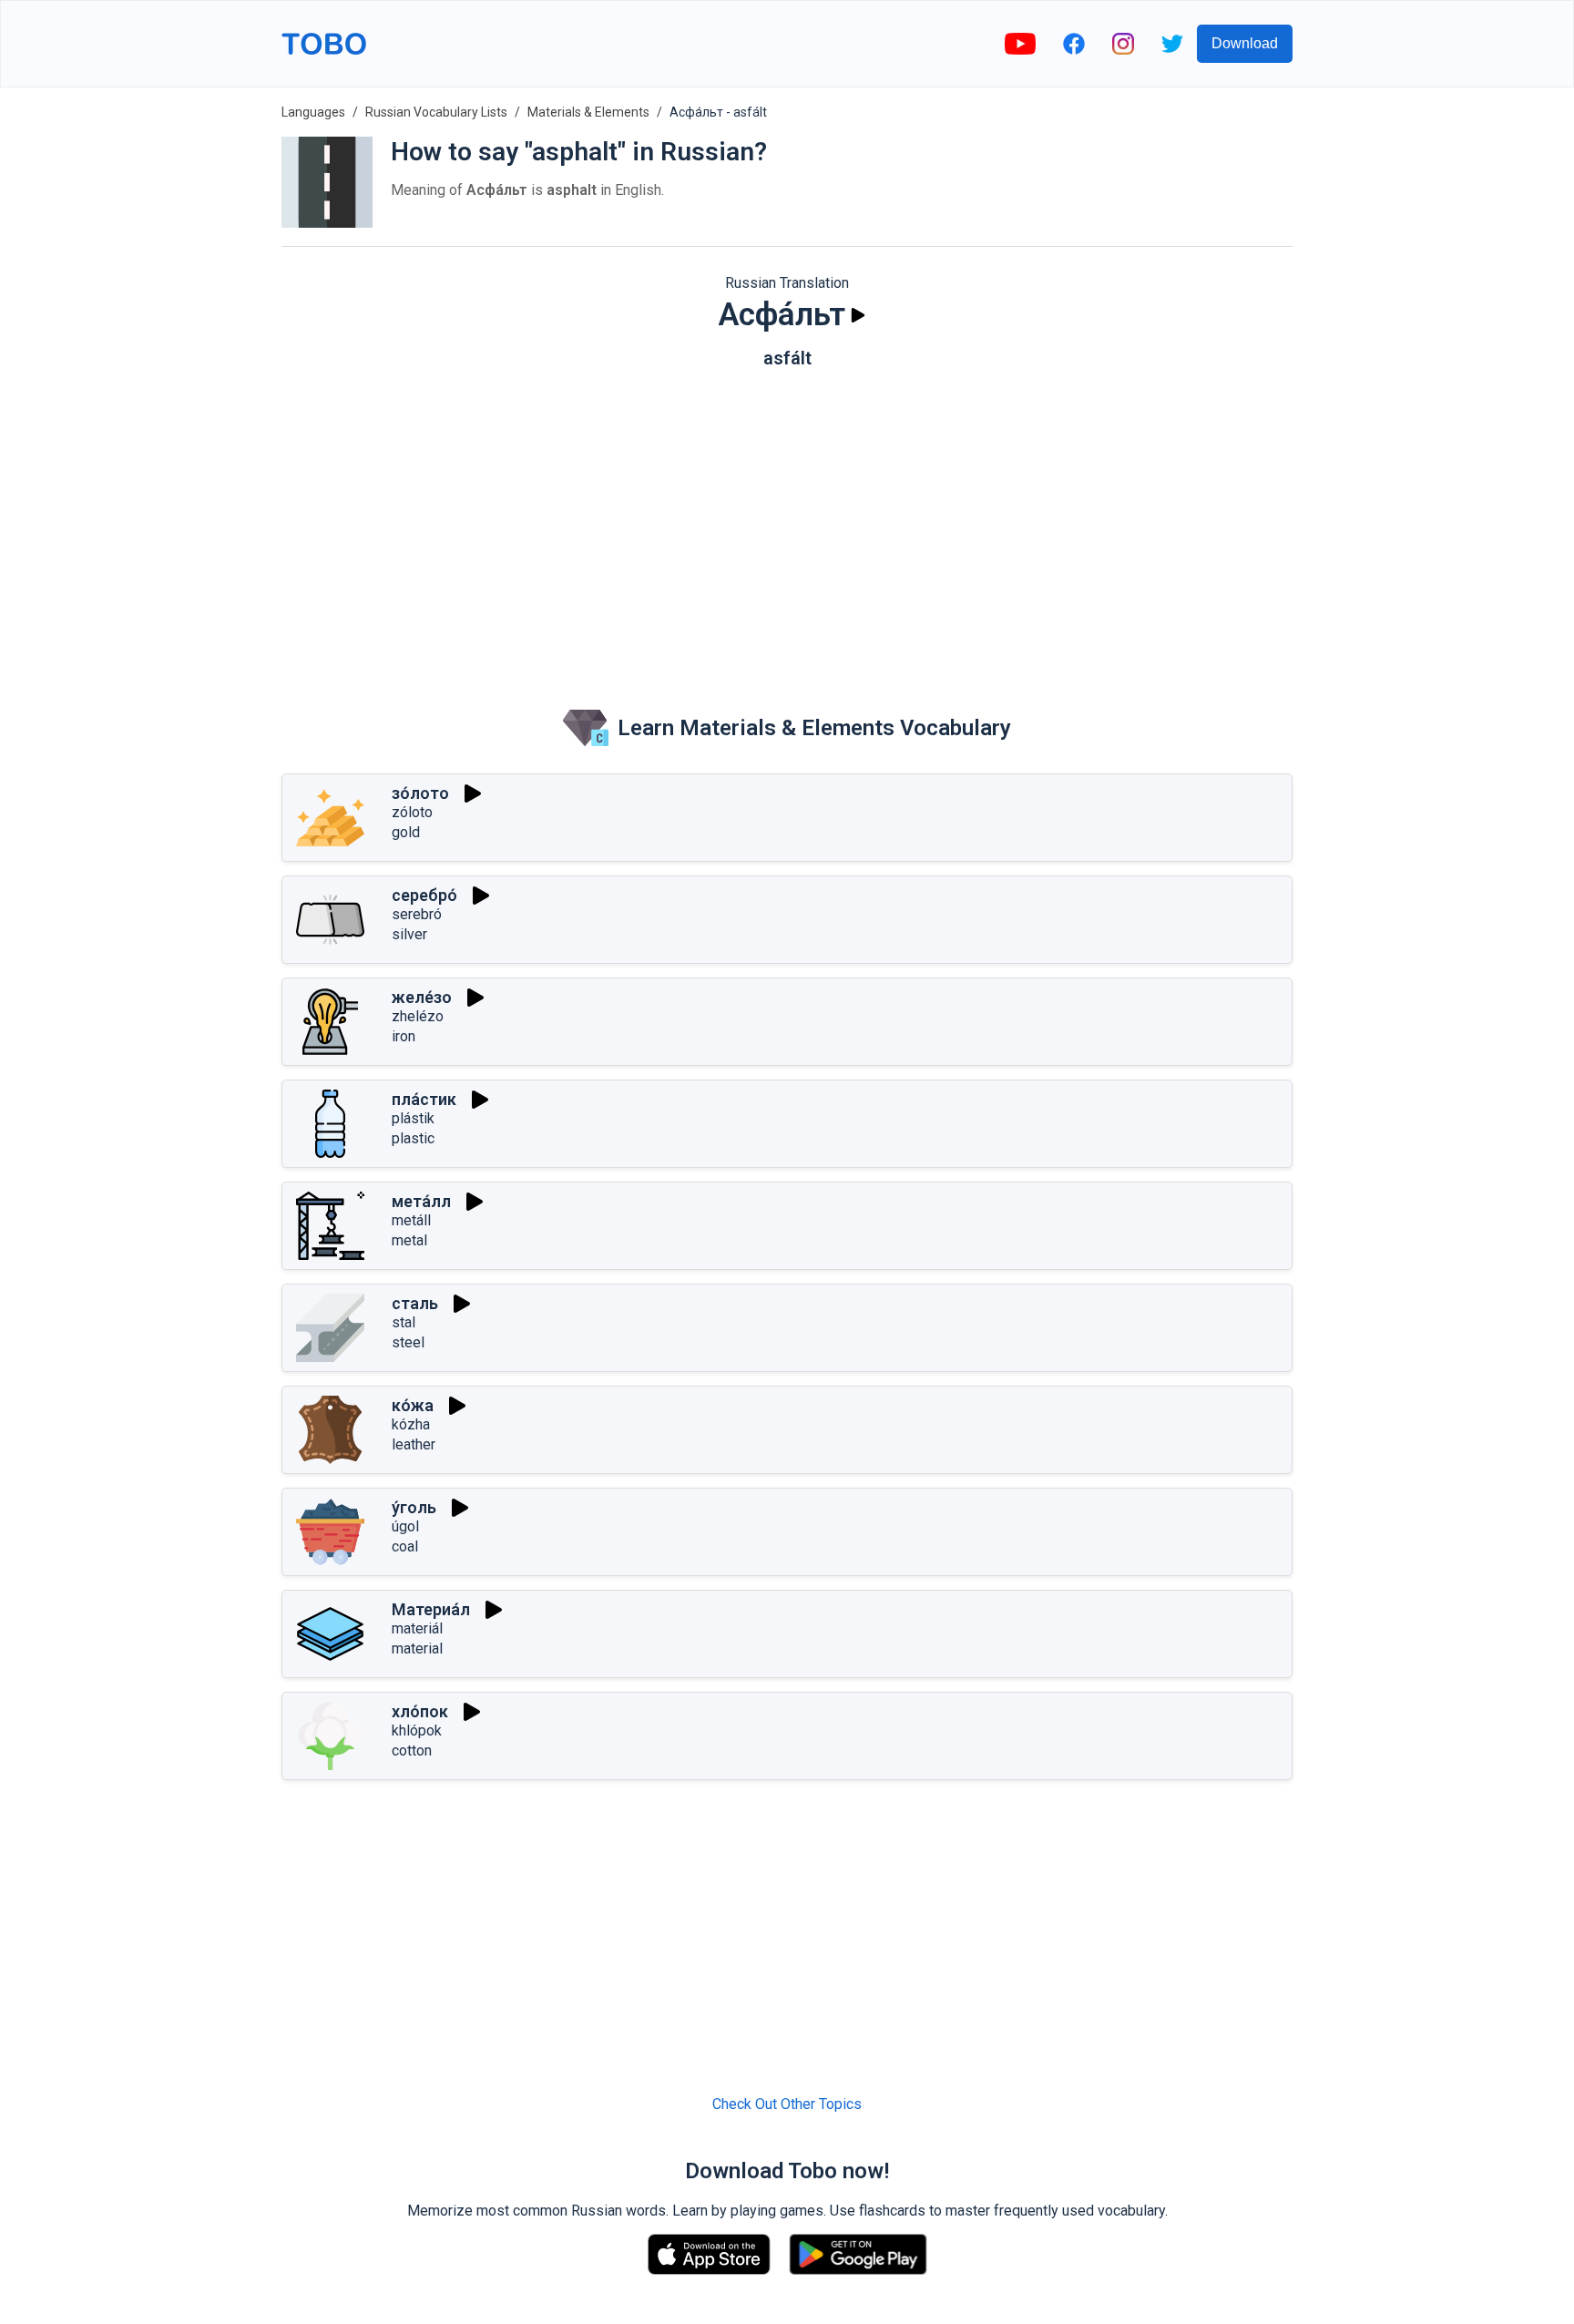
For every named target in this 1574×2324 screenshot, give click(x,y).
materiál (417, 1628)
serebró (417, 914)
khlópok (417, 1730)
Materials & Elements (588, 112)
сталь (415, 1303)
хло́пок (420, 1711)
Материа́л (431, 1609)
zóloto (412, 812)
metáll (411, 1220)
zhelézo (418, 1016)
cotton (412, 1751)
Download (1245, 43)
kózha (411, 1424)
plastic (413, 1138)
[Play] (858, 315)
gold (406, 832)
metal (409, 1240)
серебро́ (424, 895)
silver (409, 934)
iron (404, 1036)
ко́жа (413, 1405)
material (417, 1648)
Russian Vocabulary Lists (436, 112)
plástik (413, 1118)
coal (405, 1546)
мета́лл (421, 1201)
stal (404, 1322)
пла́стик (424, 1099)
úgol (405, 1526)
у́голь (414, 1507)
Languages (313, 112)
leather (414, 1444)
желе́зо (422, 997)
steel (408, 1342)
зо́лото (420, 793)
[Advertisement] (787, 524)
